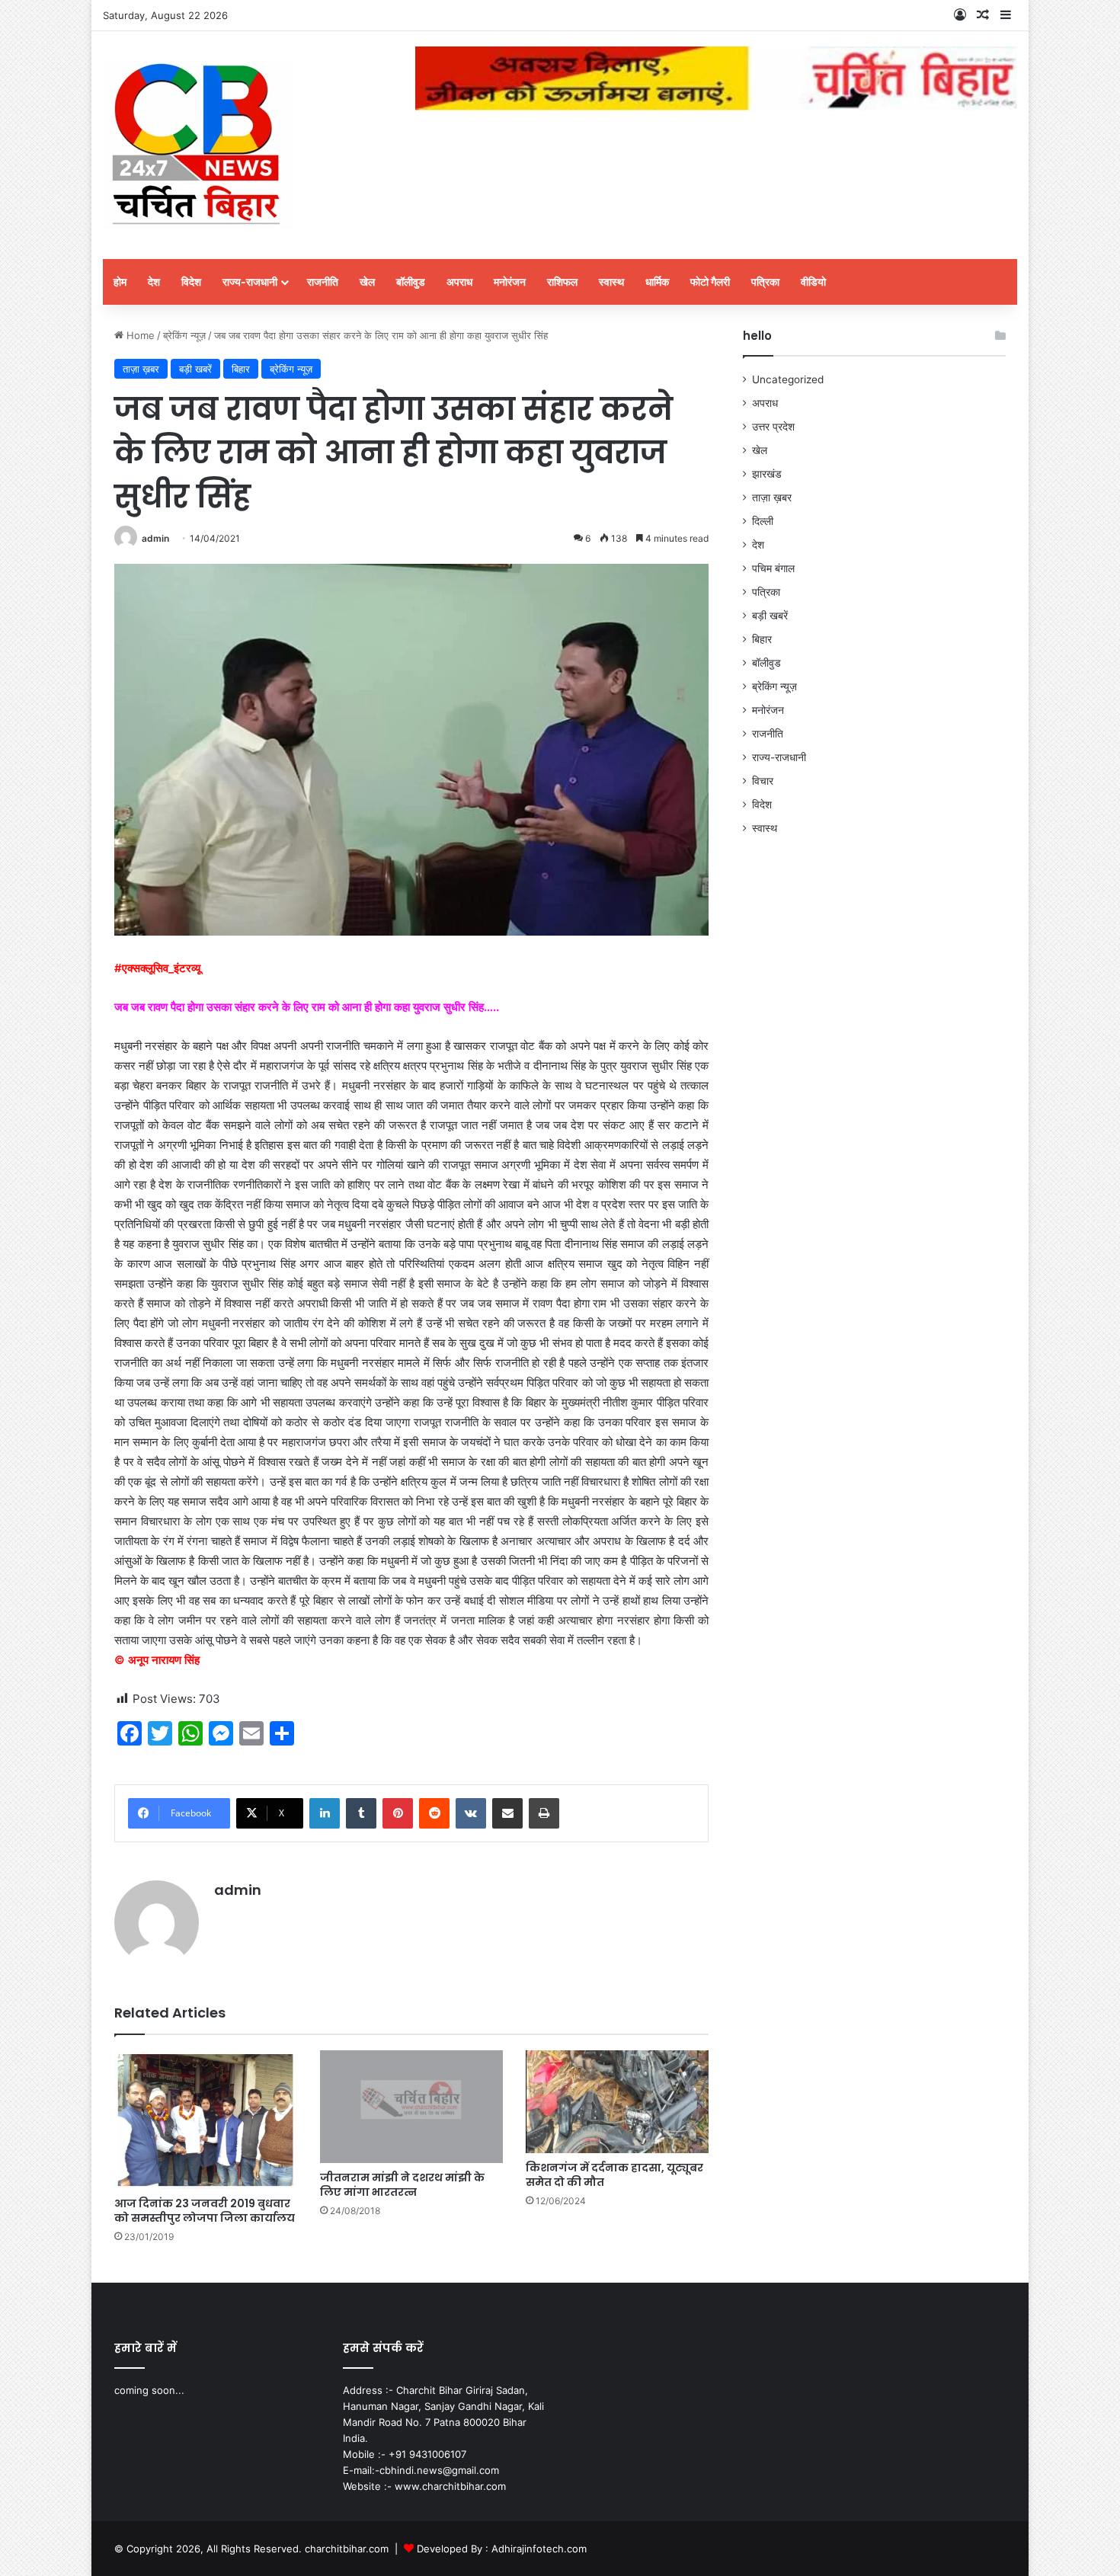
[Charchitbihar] (198, 145)
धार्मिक (657, 282)
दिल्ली (763, 521)
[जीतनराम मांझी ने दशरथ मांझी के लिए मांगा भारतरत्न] (411, 2106)
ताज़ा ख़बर (141, 369)
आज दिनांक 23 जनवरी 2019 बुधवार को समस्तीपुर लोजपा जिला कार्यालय (205, 2211)
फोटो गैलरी (710, 282)
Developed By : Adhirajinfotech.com (502, 2549)
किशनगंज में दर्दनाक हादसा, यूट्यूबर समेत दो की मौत (614, 2175)
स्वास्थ (611, 282)
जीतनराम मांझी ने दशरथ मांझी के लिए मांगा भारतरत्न (402, 2185)
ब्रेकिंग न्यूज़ (184, 335)
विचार (763, 781)
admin (155, 538)
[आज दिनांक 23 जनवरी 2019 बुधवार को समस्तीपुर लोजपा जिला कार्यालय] (206, 2119)
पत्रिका (765, 282)
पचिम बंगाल (773, 568)
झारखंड (767, 474)
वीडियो (813, 282)
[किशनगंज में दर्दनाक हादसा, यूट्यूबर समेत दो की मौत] (617, 2102)
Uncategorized (788, 379)
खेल (367, 282)
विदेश (191, 282)
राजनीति (323, 282)
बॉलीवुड (411, 282)
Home (139, 335)
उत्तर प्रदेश (773, 427)
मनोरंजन (510, 282)
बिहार (241, 369)
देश (154, 282)
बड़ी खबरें (195, 369)
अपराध (459, 282)
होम (120, 282)
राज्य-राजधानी (250, 282)
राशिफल (562, 282)
